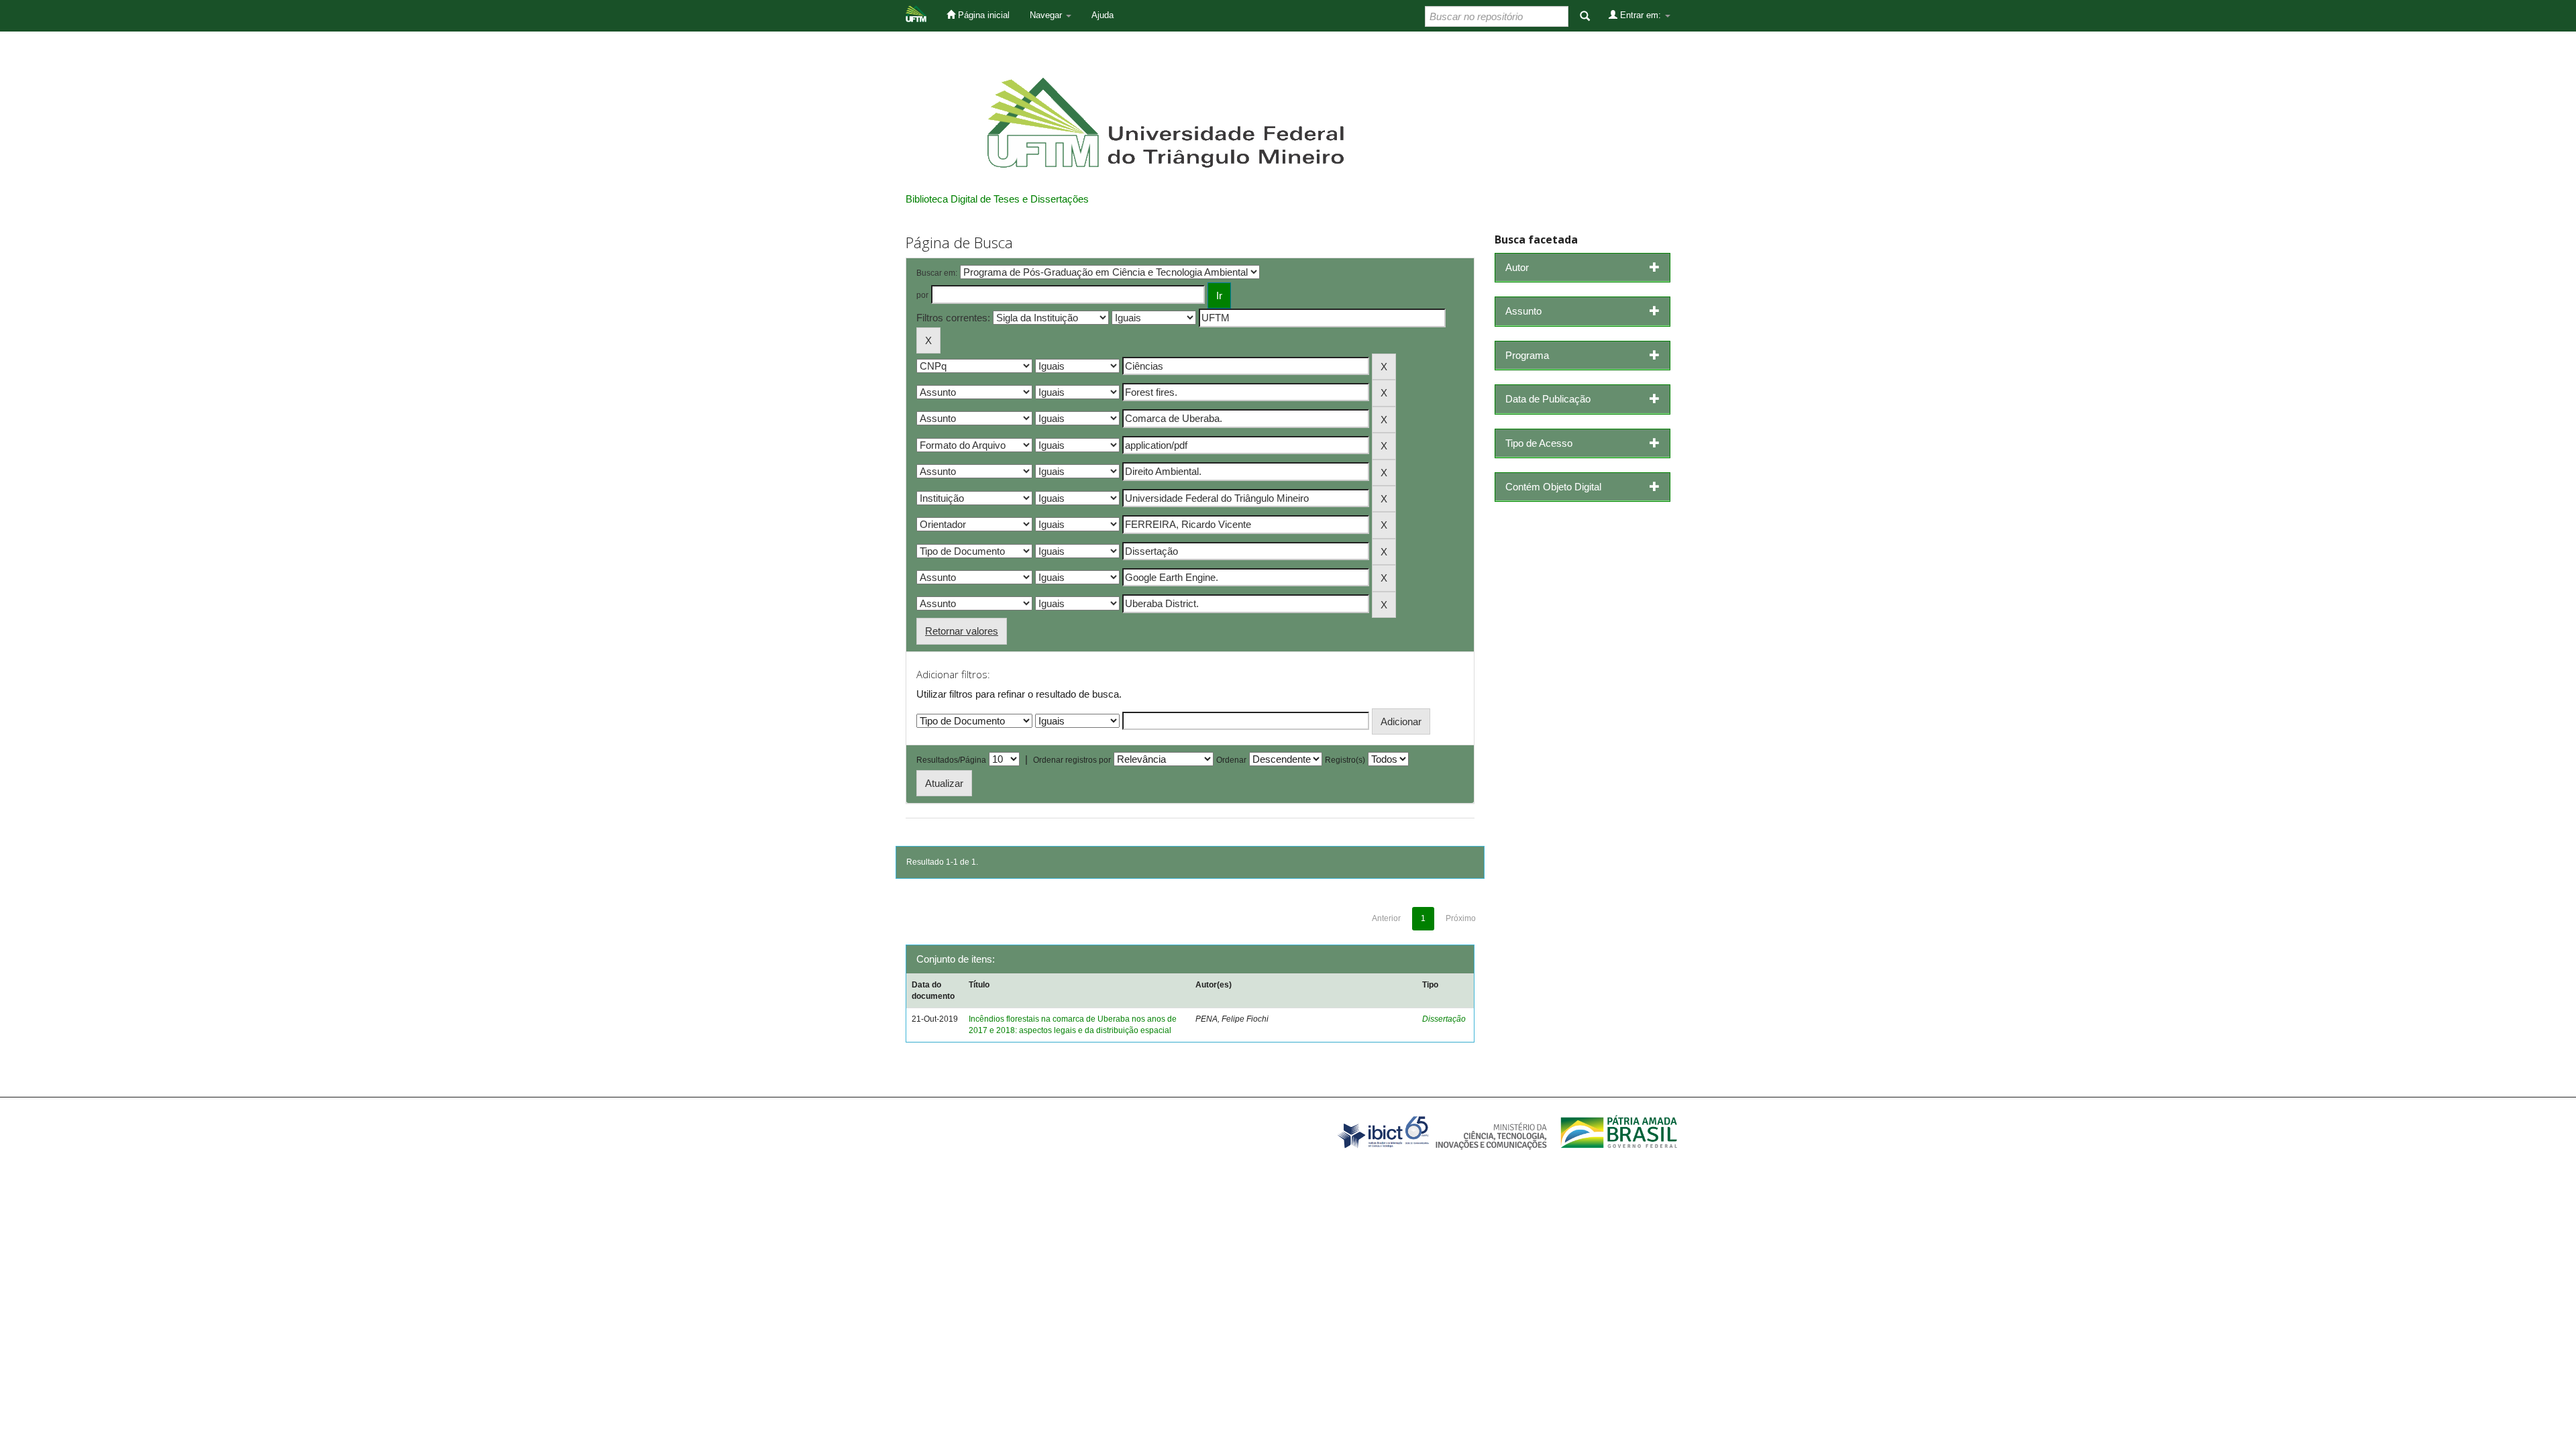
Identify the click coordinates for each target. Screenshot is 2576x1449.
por (922, 295)
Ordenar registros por (1072, 760)
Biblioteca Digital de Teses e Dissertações (997, 199)
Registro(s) (1345, 760)
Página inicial (982, 15)
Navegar (1047, 15)
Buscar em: (937, 273)
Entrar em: (1641, 15)
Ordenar (1231, 760)
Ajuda (1103, 15)
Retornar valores (962, 631)
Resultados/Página (951, 760)
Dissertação (1444, 1019)
